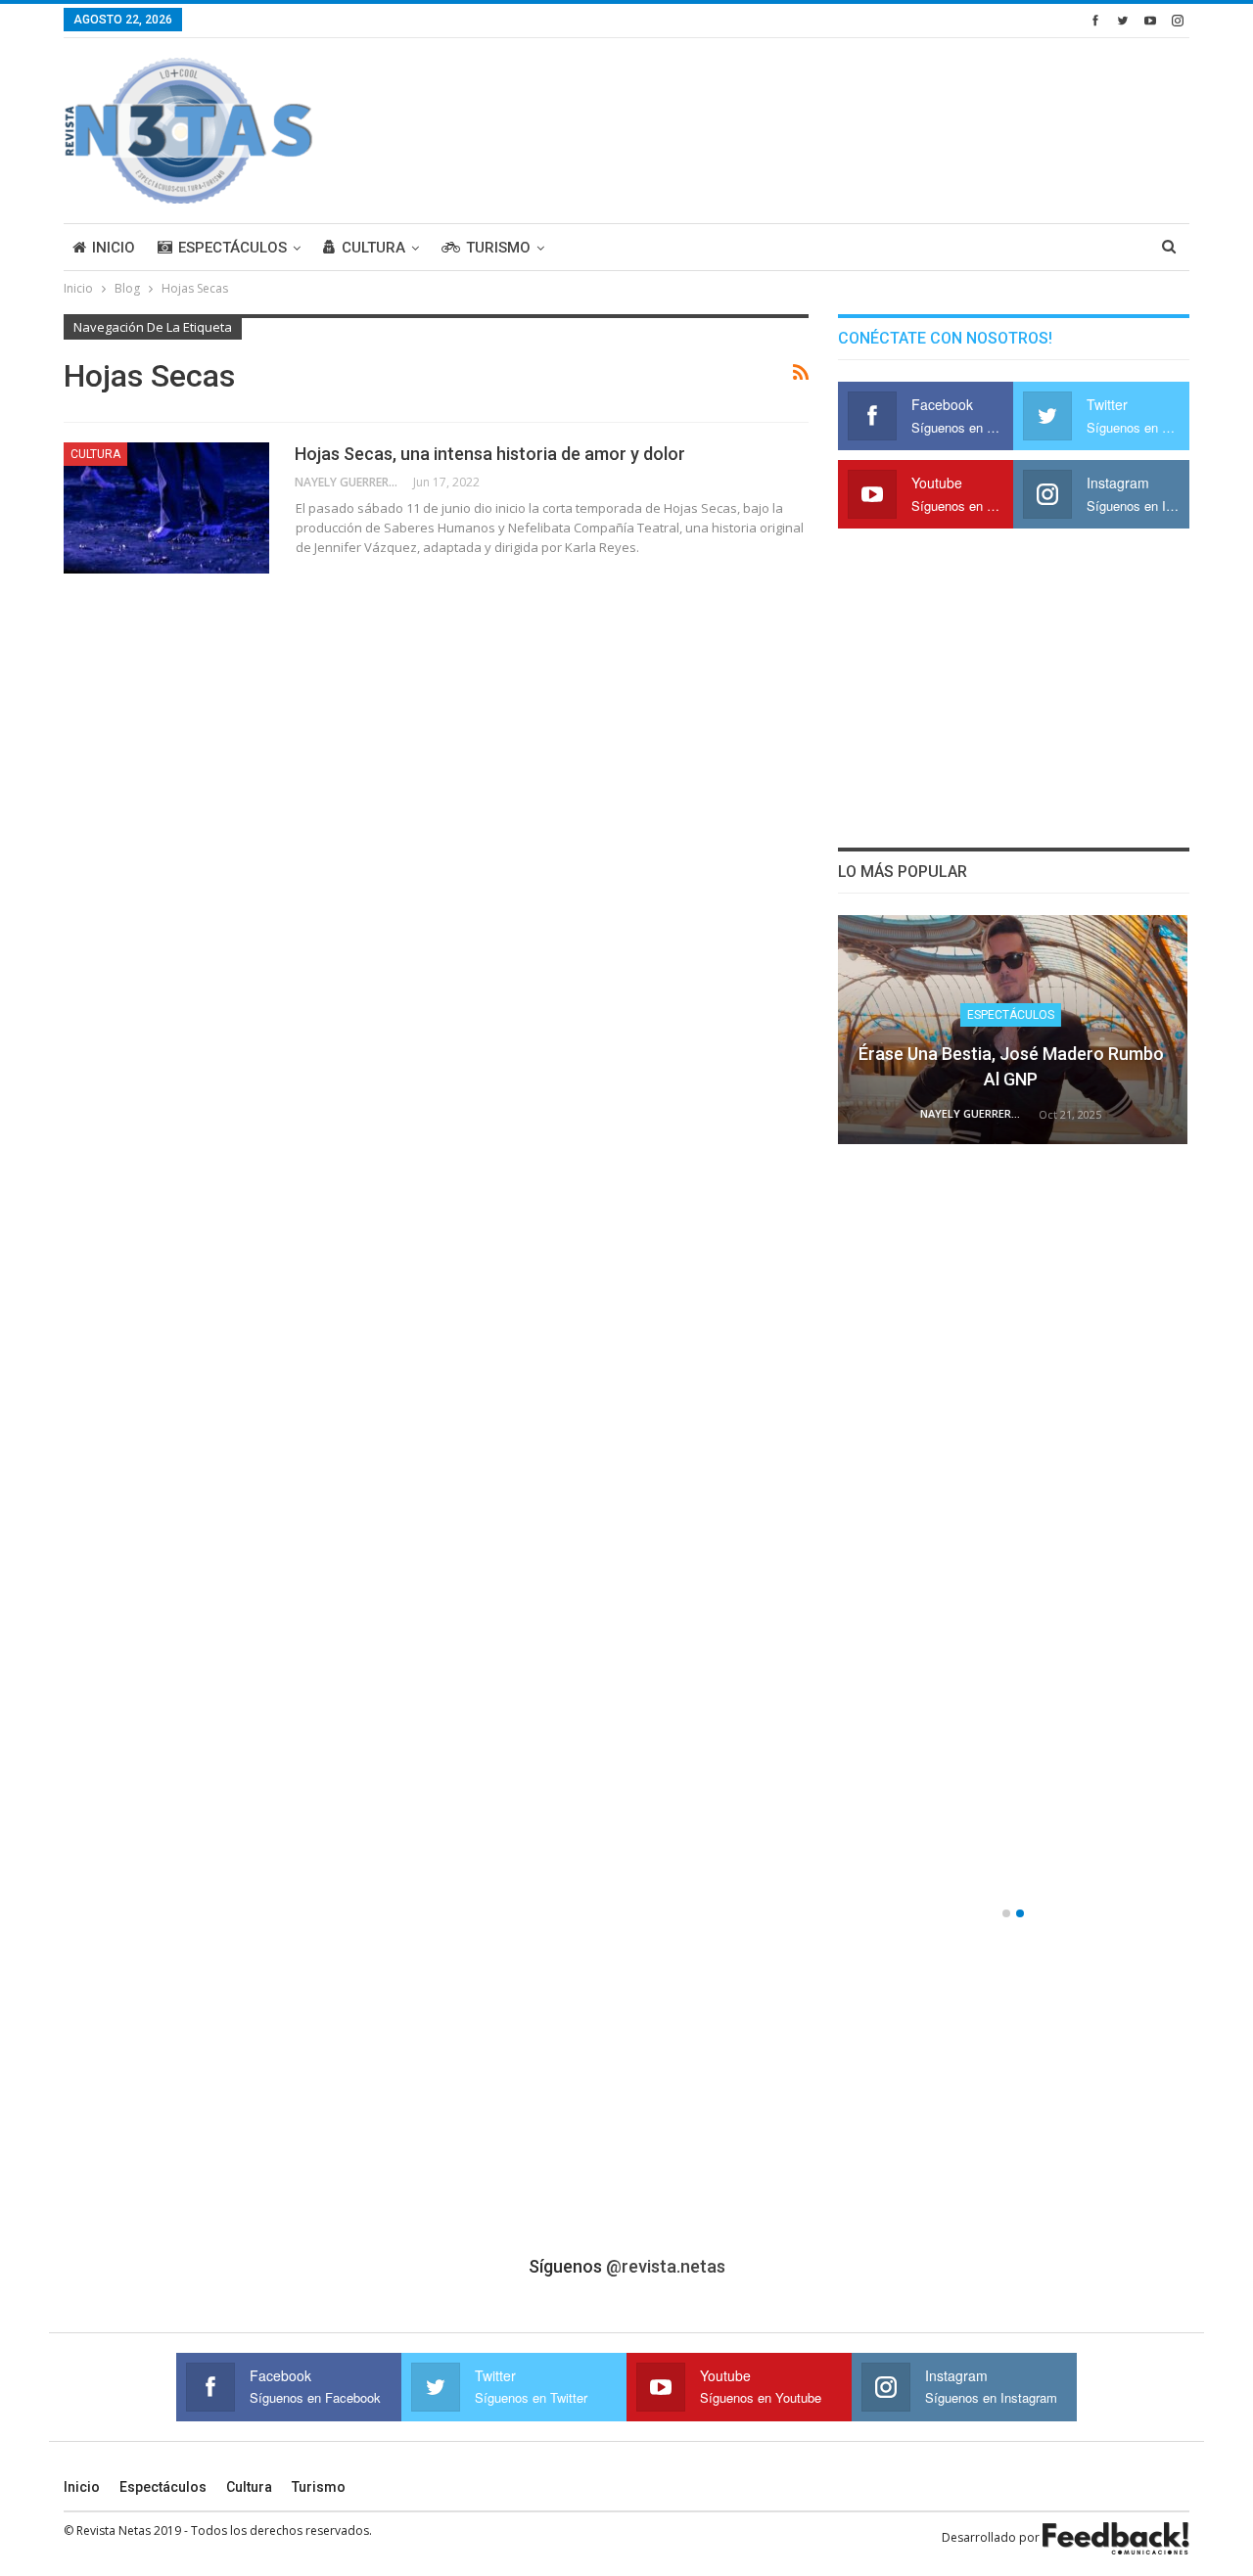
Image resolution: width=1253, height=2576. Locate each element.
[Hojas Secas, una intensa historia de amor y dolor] (166, 508)
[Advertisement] (833, 127)
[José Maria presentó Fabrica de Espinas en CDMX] (1014, 1030)
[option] (1014, 1412)
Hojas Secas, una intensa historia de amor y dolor (490, 454)
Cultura (373, 248)
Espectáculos (232, 248)
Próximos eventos (1014, 1512)
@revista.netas (666, 2266)
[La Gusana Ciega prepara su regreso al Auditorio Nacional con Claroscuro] (1014, 1278)
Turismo (498, 248)
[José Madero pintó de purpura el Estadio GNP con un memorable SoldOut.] (1014, 1775)
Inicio (114, 248)
